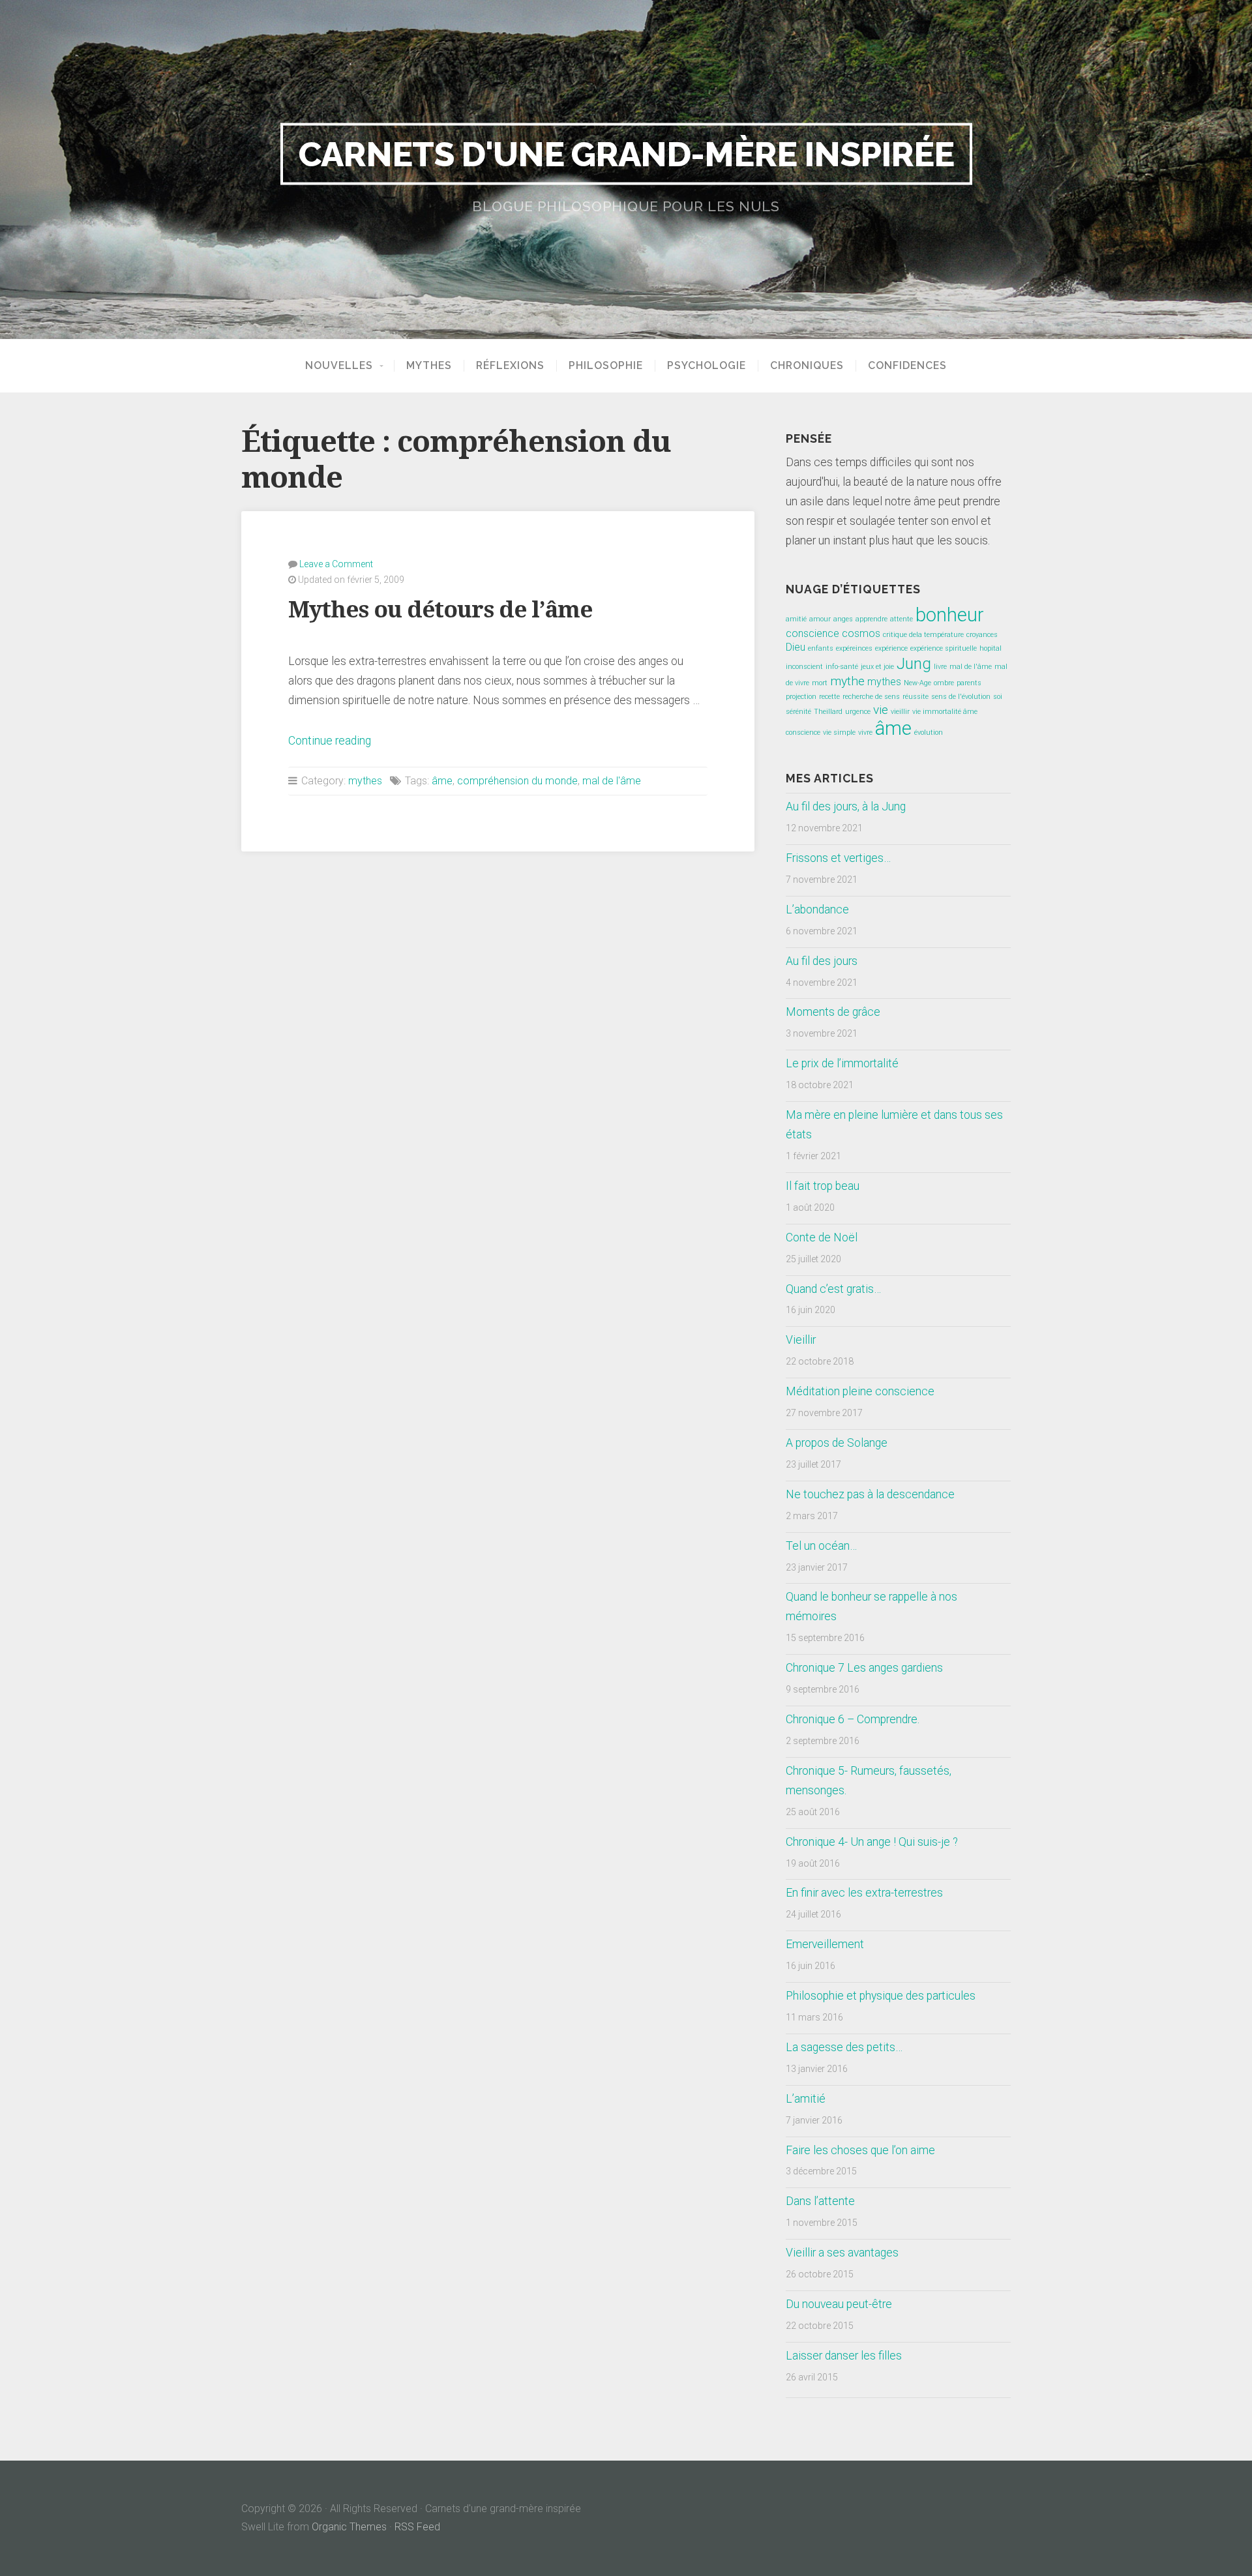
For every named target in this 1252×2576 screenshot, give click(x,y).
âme (442, 781)
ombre (944, 683)
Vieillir (801, 1340)
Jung (914, 663)
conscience (812, 633)
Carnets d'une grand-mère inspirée (626, 154)
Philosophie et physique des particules (881, 1996)
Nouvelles (339, 366)
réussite (916, 697)
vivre (865, 733)
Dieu (796, 647)
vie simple (839, 733)
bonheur (950, 615)
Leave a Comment (336, 564)
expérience (891, 648)
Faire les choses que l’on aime (860, 2150)
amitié (796, 619)
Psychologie (707, 366)
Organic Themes (349, 2527)
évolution (929, 733)
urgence (858, 712)
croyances (982, 635)
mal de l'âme (612, 781)
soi (998, 697)
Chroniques (807, 366)
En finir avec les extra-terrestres (864, 1893)
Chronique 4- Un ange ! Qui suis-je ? (872, 1842)
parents (969, 683)
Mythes (429, 366)
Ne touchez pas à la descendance (870, 1494)
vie (881, 710)
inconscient (804, 667)
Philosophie (606, 366)
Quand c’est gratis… (833, 1289)
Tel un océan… (821, 1546)
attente (902, 619)
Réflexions (510, 366)
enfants (821, 648)
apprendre (872, 619)
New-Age (917, 683)
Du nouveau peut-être (839, 2304)
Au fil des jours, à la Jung (846, 807)
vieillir (900, 712)
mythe (847, 681)
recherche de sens (871, 697)
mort (820, 683)
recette (829, 697)
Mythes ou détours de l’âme (440, 609)
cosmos (861, 633)
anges (843, 619)
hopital (991, 648)
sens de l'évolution (961, 697)
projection (801, 697)
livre (940, 667)
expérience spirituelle (944, 648)
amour (820, 619)
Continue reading (330, 741)
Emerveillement (825, 1944)
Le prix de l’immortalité (842, 1063)
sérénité (798, 712)
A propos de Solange (837, 1443)
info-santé (842, 667)
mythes (365, 781)
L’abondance (817, 910)
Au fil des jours (822, 961)
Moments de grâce (833, 1012)
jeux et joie (877, 667)
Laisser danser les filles (844, 2356)
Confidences (907, 366)
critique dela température (923, 635)
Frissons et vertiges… (838, 858)
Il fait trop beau (823, 1186)
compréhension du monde (517, 781)
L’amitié (806, 2099)
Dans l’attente (820, 2201)
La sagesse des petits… (844, 2047)
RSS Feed (417, 2527)
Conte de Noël (822, 1237)
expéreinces (854, 648)
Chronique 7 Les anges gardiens (864, 1668)
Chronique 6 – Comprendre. (853, 1719)
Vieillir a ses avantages (842, 2253)
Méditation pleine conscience (860, 1391)
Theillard (828, 712)
